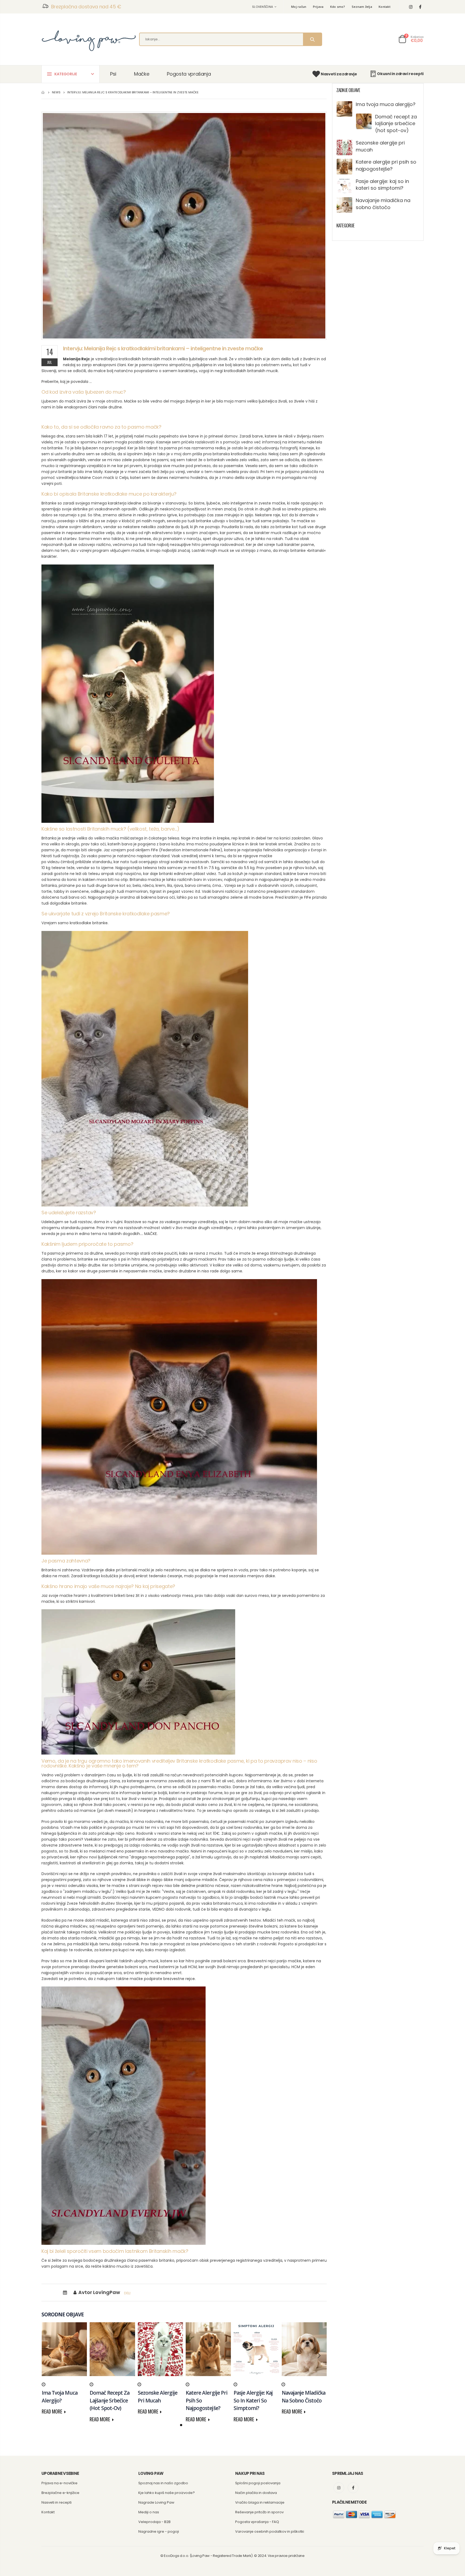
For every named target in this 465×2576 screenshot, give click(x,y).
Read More (52, 2411)
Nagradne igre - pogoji (159, 2531)
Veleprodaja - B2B (154, 2522)
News (56, 92)
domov (43, 92)
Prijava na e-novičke (59, 2483)
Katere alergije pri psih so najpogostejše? (386, 165)
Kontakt (385, 7)
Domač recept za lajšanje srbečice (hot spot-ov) (396, 123)
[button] (181, 2425)
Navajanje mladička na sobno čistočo (383, 204)
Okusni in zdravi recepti (400, 74)
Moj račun (299, 7)
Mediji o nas (149, 2512)
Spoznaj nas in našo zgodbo (163, 2483)
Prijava (318, 7)
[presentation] (50, 2356)
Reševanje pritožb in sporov (259, 2512)
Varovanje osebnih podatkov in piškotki (270, 2531)
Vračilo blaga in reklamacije (260, 2502)
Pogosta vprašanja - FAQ (257, 2522)
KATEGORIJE (66, 74)
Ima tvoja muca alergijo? (386, 104)
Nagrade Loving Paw (156, 2502)
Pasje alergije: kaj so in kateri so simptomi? (382, 185)
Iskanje (312, 39)
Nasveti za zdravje (339, 74)
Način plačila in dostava (256, 2493)
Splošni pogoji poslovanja (258, 2483)
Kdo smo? (338, 7)
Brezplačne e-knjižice (60, 2493)
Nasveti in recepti (57, 2502)
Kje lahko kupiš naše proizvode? (167, 2493)
